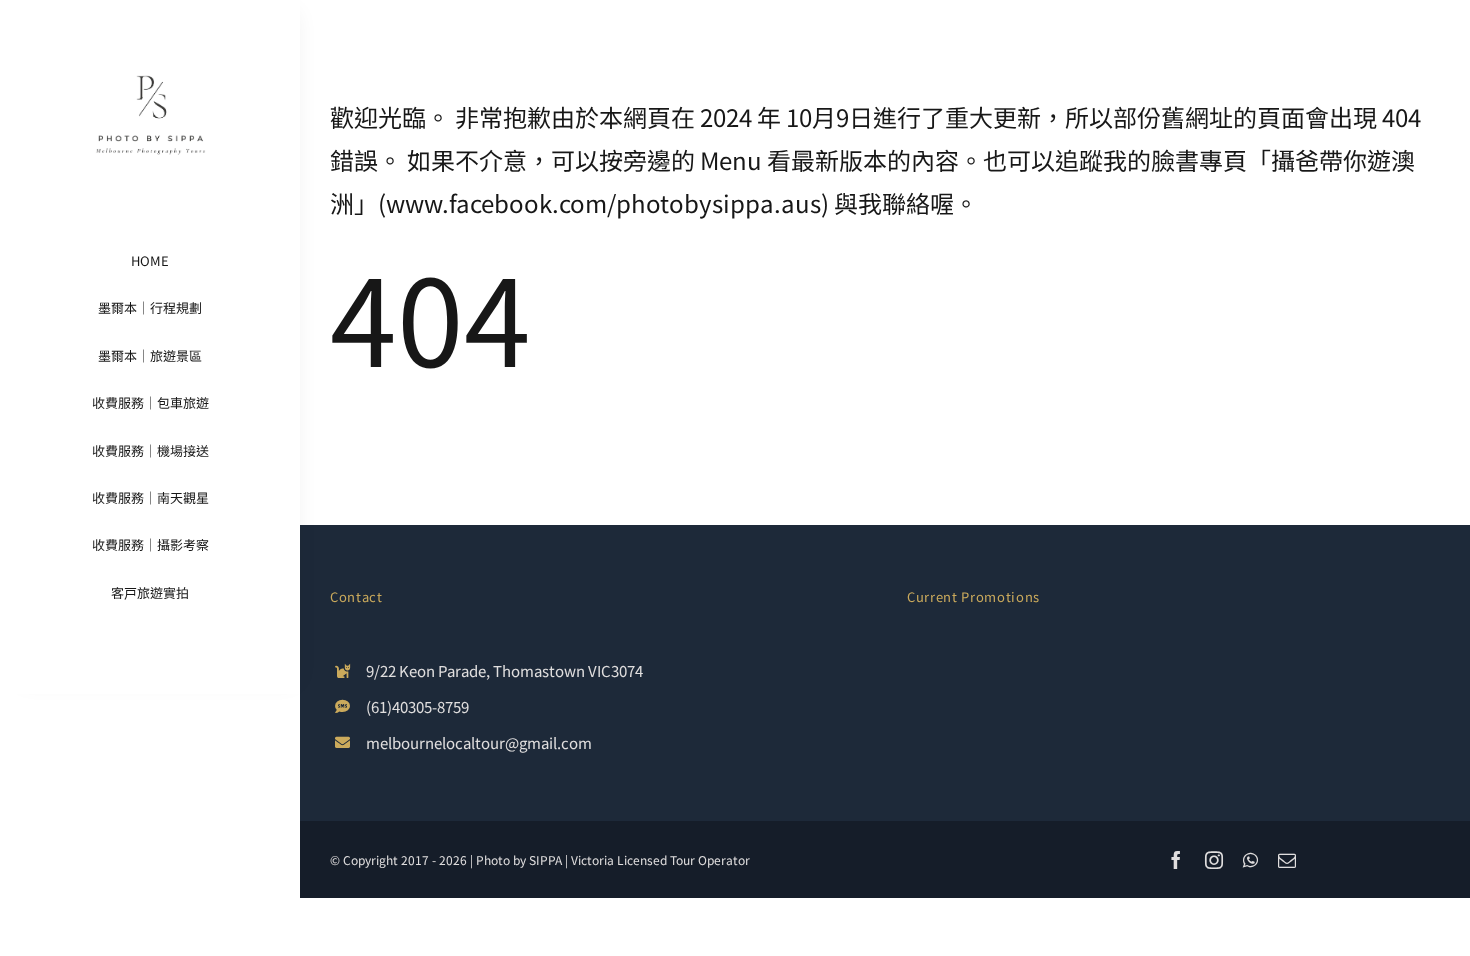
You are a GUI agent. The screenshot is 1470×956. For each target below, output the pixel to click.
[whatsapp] (1250, 860)
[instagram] (1214, 860)
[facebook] (1176, 860)
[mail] (1287, 860)
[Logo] (150, 38)
